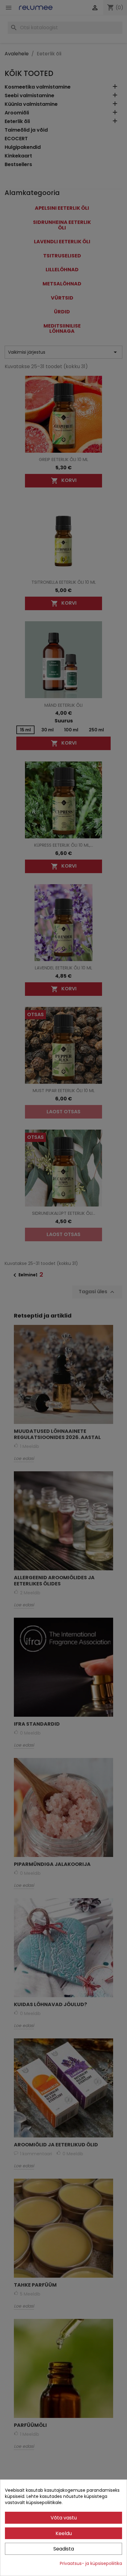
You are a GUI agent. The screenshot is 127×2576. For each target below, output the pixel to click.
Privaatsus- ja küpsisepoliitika (91, 2563)
